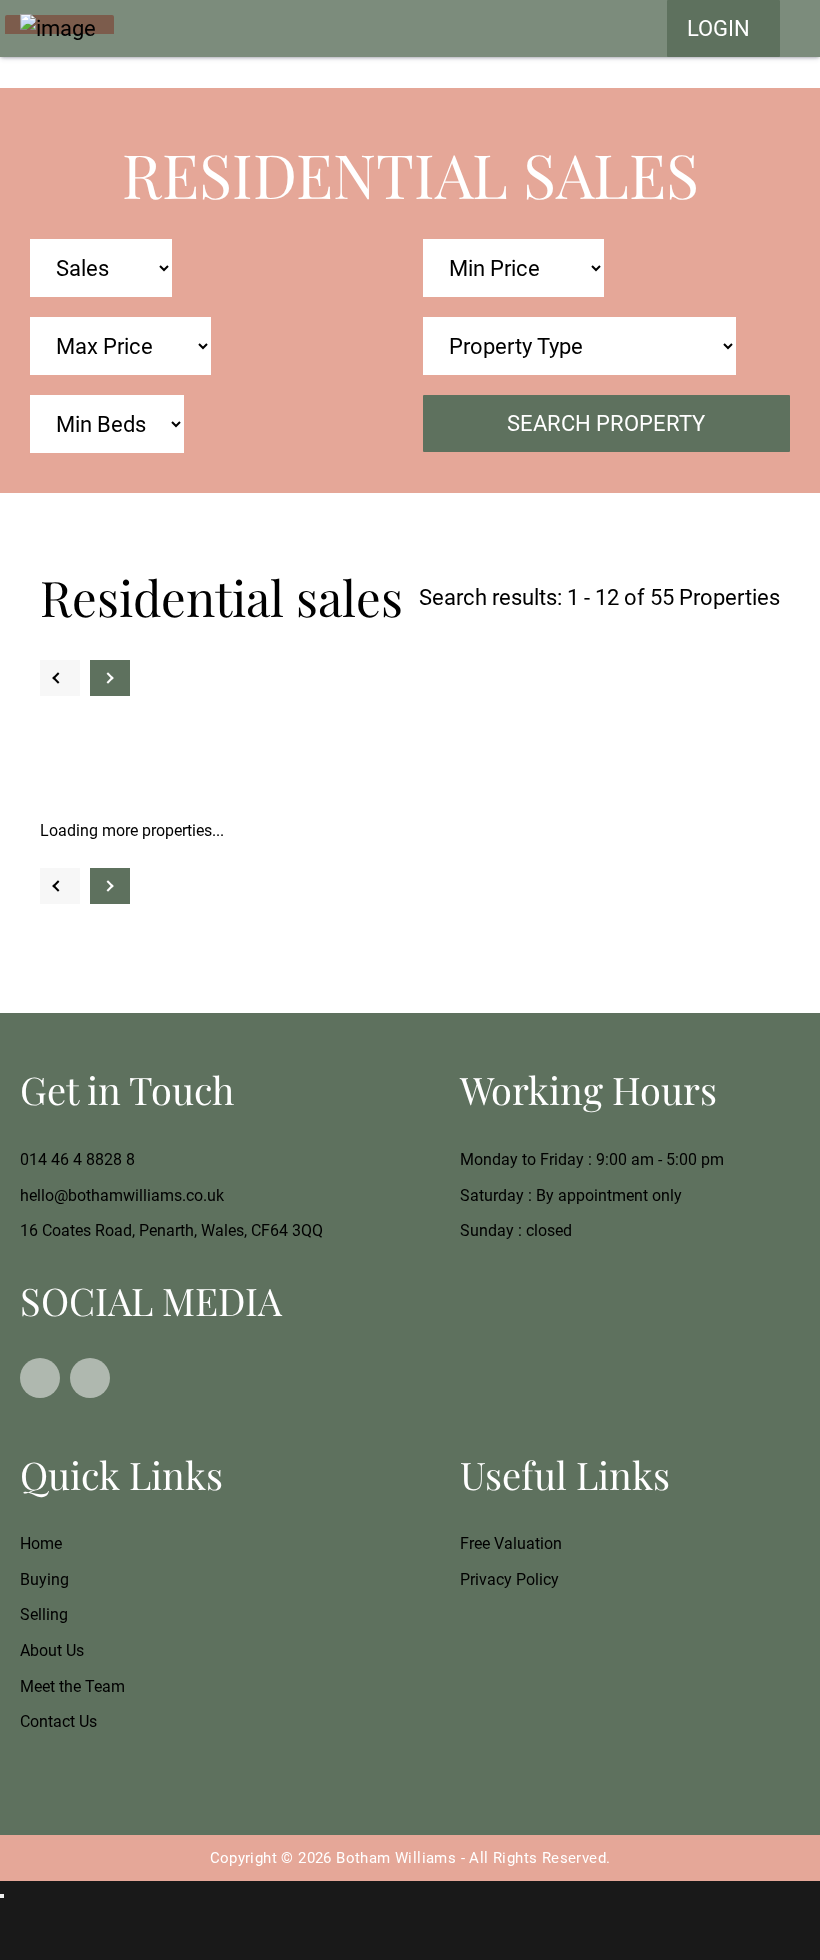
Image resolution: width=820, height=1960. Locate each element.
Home (41, 1543)
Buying (44, 1579)
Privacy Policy (509, 1579)
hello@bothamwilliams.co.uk (122, 1195)
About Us (52, 1650)
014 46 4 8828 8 (77, 1159)
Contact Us (58, 1721)
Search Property (606, 423)
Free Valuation (511, 1543)
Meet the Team (72, 1686)
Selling (44, 1614)
